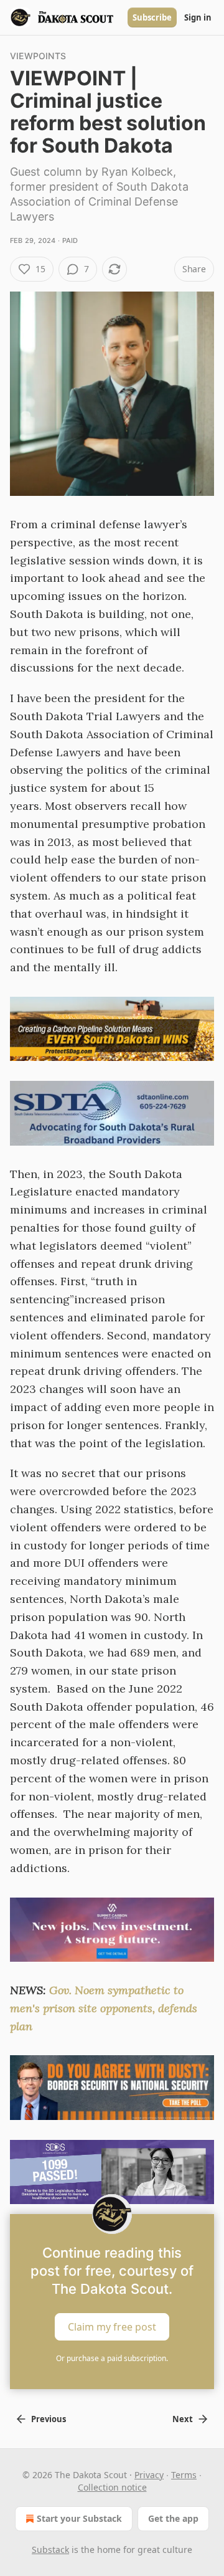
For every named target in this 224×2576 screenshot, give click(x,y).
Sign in (198, 17)
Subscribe (152, 17)
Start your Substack (79, 2518)
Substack (50, 2550)
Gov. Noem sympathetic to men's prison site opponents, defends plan (104, 2008)
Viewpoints (38, 56)
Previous (49, 2419)
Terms (184, 2475)
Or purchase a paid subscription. (112, 2358)
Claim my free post (112, 2327)
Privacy (149, 2475)
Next (183, 2419)
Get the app (173, 2518)
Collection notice (112, 2487)
